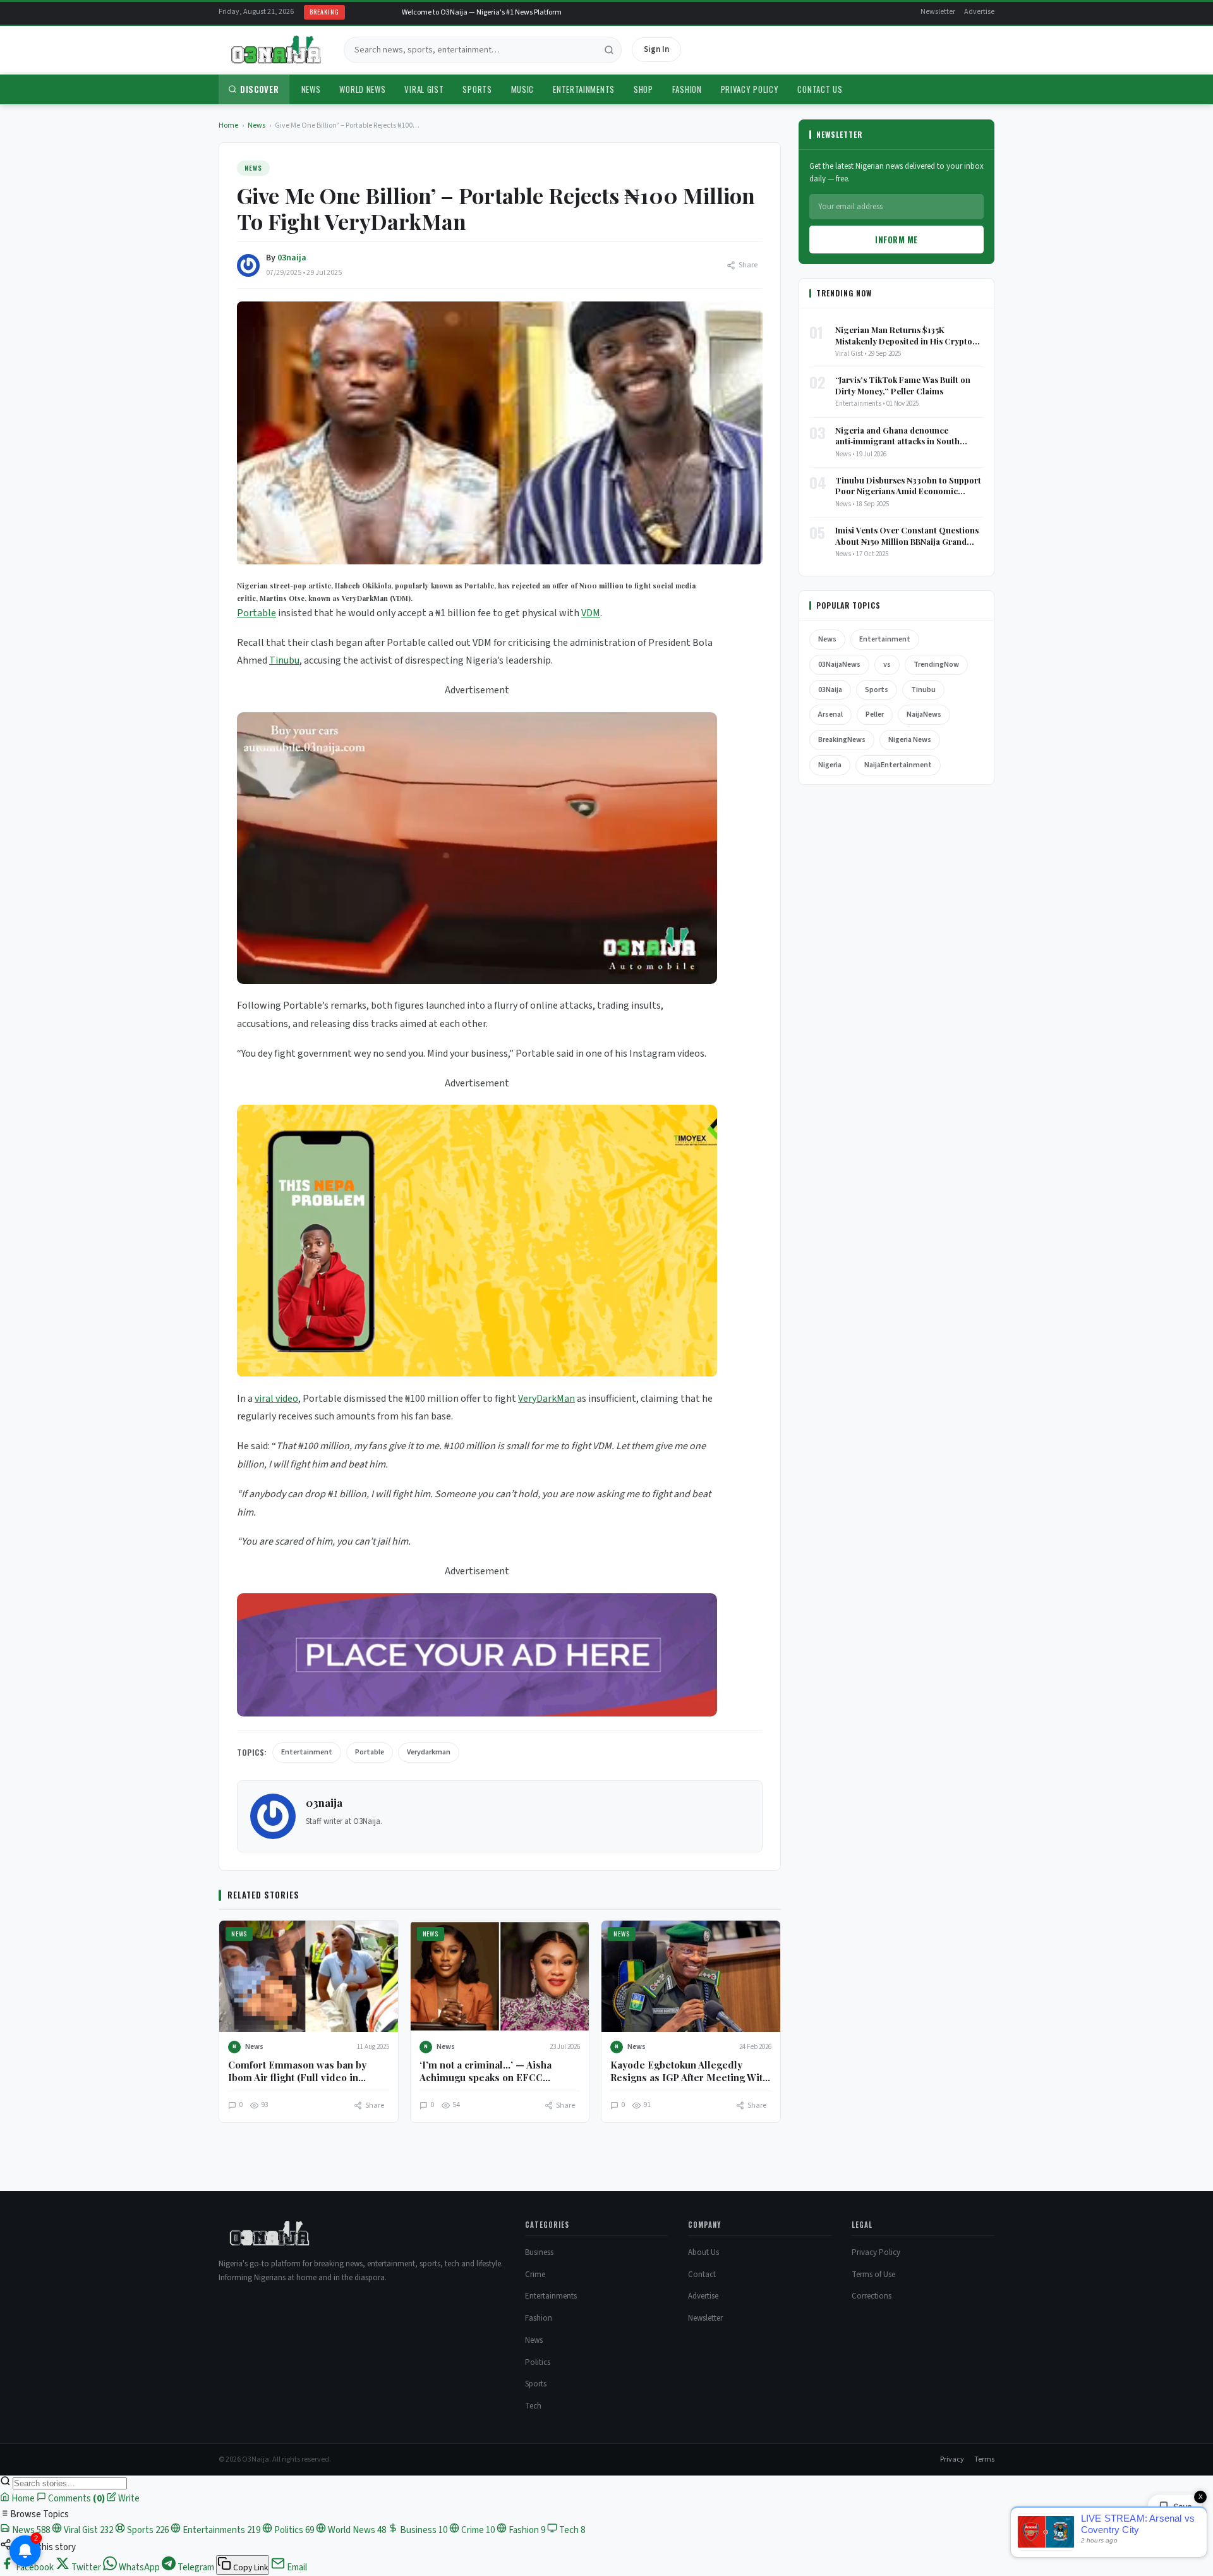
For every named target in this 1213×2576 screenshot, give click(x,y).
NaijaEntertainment (898, 765)
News (311, 89)
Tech (533, 2406)
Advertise (979, 12)
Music (523, 89)
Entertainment (307, 1752)
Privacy (952, 2459)
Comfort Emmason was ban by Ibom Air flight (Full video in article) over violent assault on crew (298, 2084)
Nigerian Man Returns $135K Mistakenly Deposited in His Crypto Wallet (904, 335)
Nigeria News (910, 740)
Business (539, 2252)
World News (362, 89)
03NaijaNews (839, 665)
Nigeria (830, 765)
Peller (875, 714)
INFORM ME (896, 240)
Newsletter (938, 12)
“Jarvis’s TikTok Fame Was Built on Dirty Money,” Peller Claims (903, 385)
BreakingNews (842, 740)
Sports (477, 89)
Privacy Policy (750, 89)
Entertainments (584, 89)
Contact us (820, 89)
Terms (984, 2459)
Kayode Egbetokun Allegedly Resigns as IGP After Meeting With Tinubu (689, 2078)
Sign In (656, 49)
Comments (75, 2499)
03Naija (830, 690)
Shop (643, 89)
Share (748, 265)
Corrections (872, 2296)
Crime (535, 2275)
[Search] (609, 50)
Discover (260, 89)
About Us (703, 2252)
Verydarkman (429, 1752)
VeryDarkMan (546, 1399)
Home (228, 125)
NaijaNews (924, 714)
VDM (591, 613)
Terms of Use (873, 2275)
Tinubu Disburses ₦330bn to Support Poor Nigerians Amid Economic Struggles (908, 486)
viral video (276, 1399)
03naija (292, 258)
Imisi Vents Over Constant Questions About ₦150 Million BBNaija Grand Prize (907, 536)
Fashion (687, 89)
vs (887, 665)
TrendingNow (936, 665)
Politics (538, 2362)
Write (128, 2499)
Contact (702, 2275)
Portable (256, 613)
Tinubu (284, 660)
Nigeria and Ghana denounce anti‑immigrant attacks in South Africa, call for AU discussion (897, 436)
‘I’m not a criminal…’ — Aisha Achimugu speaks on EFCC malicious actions (486, 2078)
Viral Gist (424, 89)
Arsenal (830, 714)
